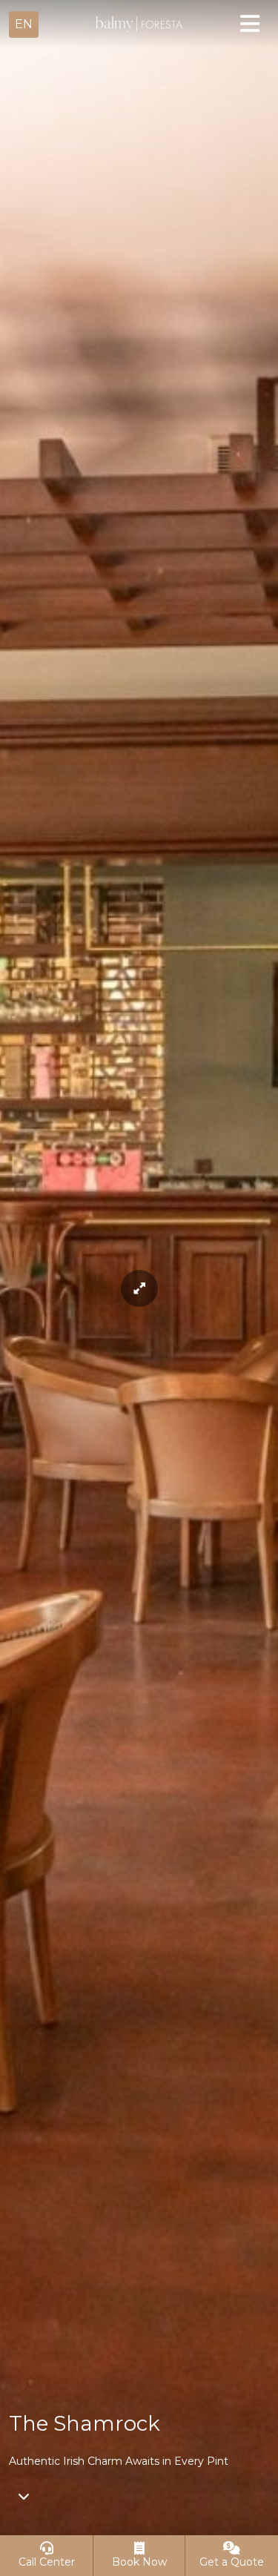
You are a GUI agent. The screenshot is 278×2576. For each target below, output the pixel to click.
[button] (24, 24)
